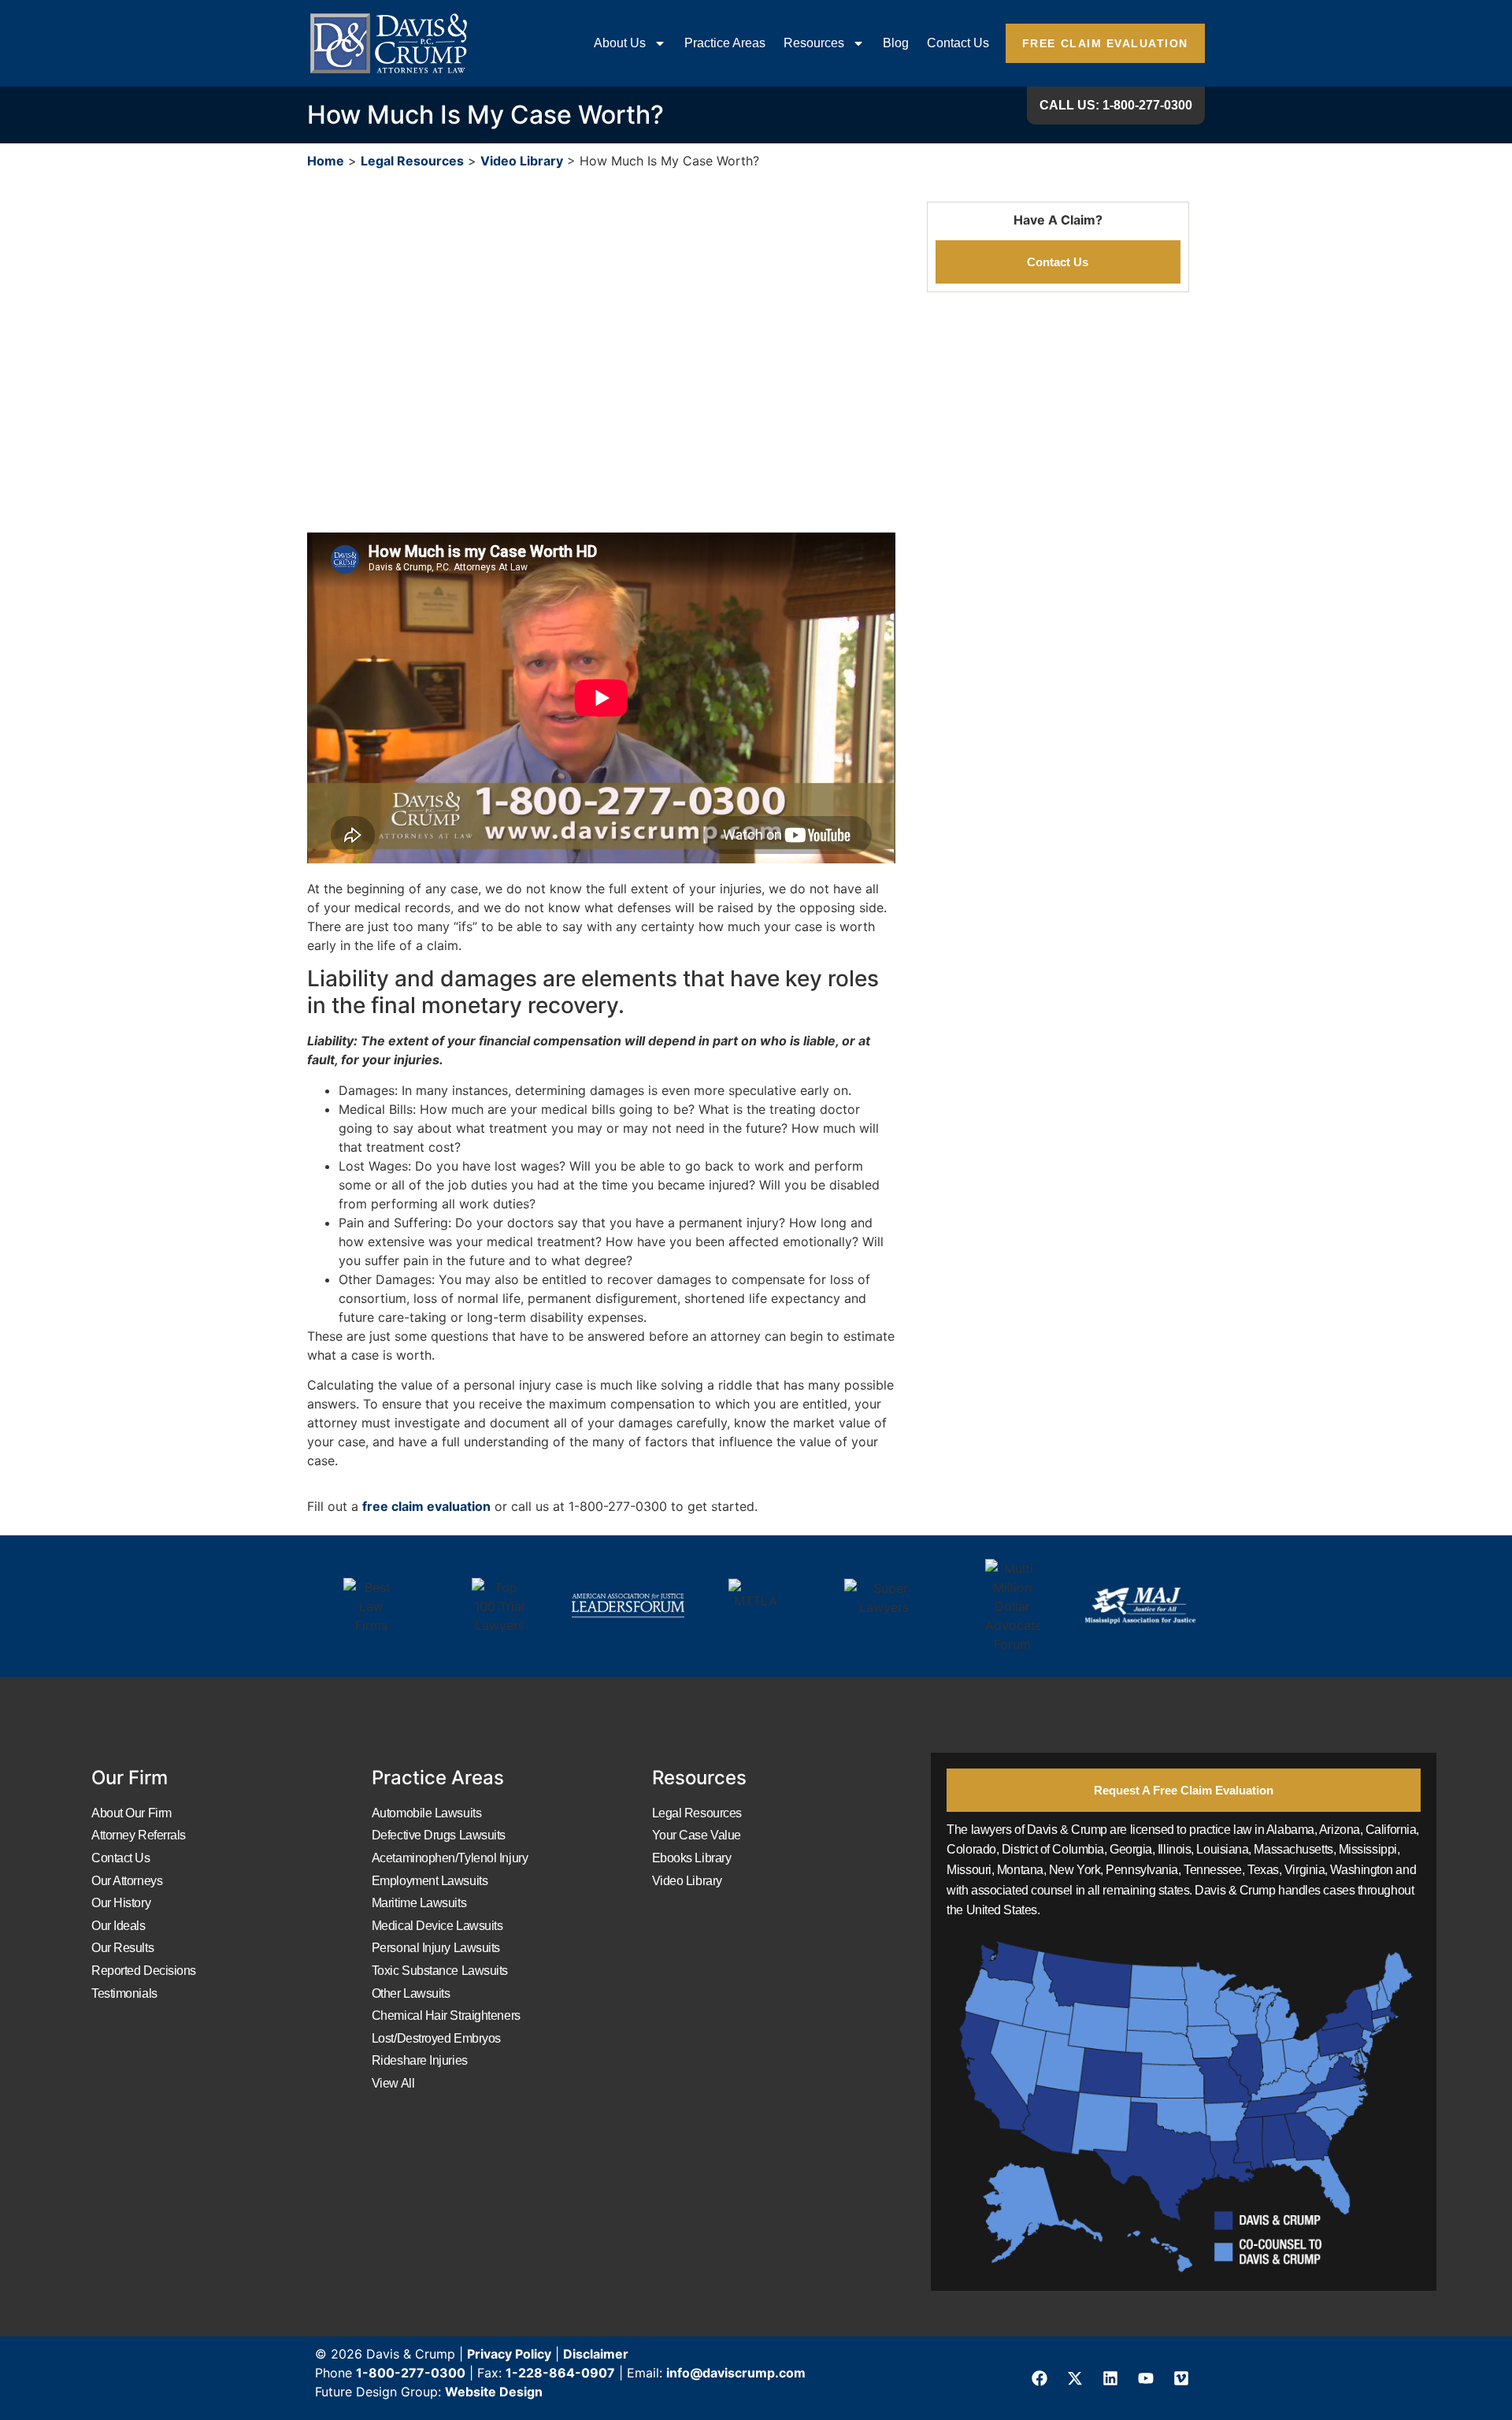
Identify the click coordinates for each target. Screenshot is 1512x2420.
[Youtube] (1146, 2378)
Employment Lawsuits (430, 1881)
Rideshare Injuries (420, 2060)
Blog (896, 43)
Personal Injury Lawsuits (436, 1948)
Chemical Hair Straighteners (446, 2015)
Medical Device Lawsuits (437, 1926)
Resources (814, 43)
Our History (121, 1903)
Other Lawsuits (411, 1993)
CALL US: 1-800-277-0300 (1116, 105)
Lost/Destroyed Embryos (436, 2038)
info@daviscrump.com (736, 2373)
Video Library (522, 161)
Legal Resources (412, 161)
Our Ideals (119, 1926)
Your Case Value (697, 1835)
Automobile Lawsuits (426, 1813)
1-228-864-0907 (560, 2373)
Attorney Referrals (139, 1835)
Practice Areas (725, 43)
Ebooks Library (692, 1858)
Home (326, 161)
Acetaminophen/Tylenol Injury (450, 1858)
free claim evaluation (426, 1506)
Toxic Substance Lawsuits (440, 1971)
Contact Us (958, 43)
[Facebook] (1039, 2378)
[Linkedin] (1110, 2378)
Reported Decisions (144, 1971)
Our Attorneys (127, 1881)
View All (393, 2083)
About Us (620, 43)
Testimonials (124, 1993)
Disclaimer (596, 2354)
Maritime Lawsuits (419, 1903)
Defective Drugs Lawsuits (439, 1835)
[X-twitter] (1075, 2378)
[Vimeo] (1181, 2378)
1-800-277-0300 (411, 2373)
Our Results (122, 1948)
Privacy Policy (509, 2354)
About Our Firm (132, 1813)
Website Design (494, 2392)
